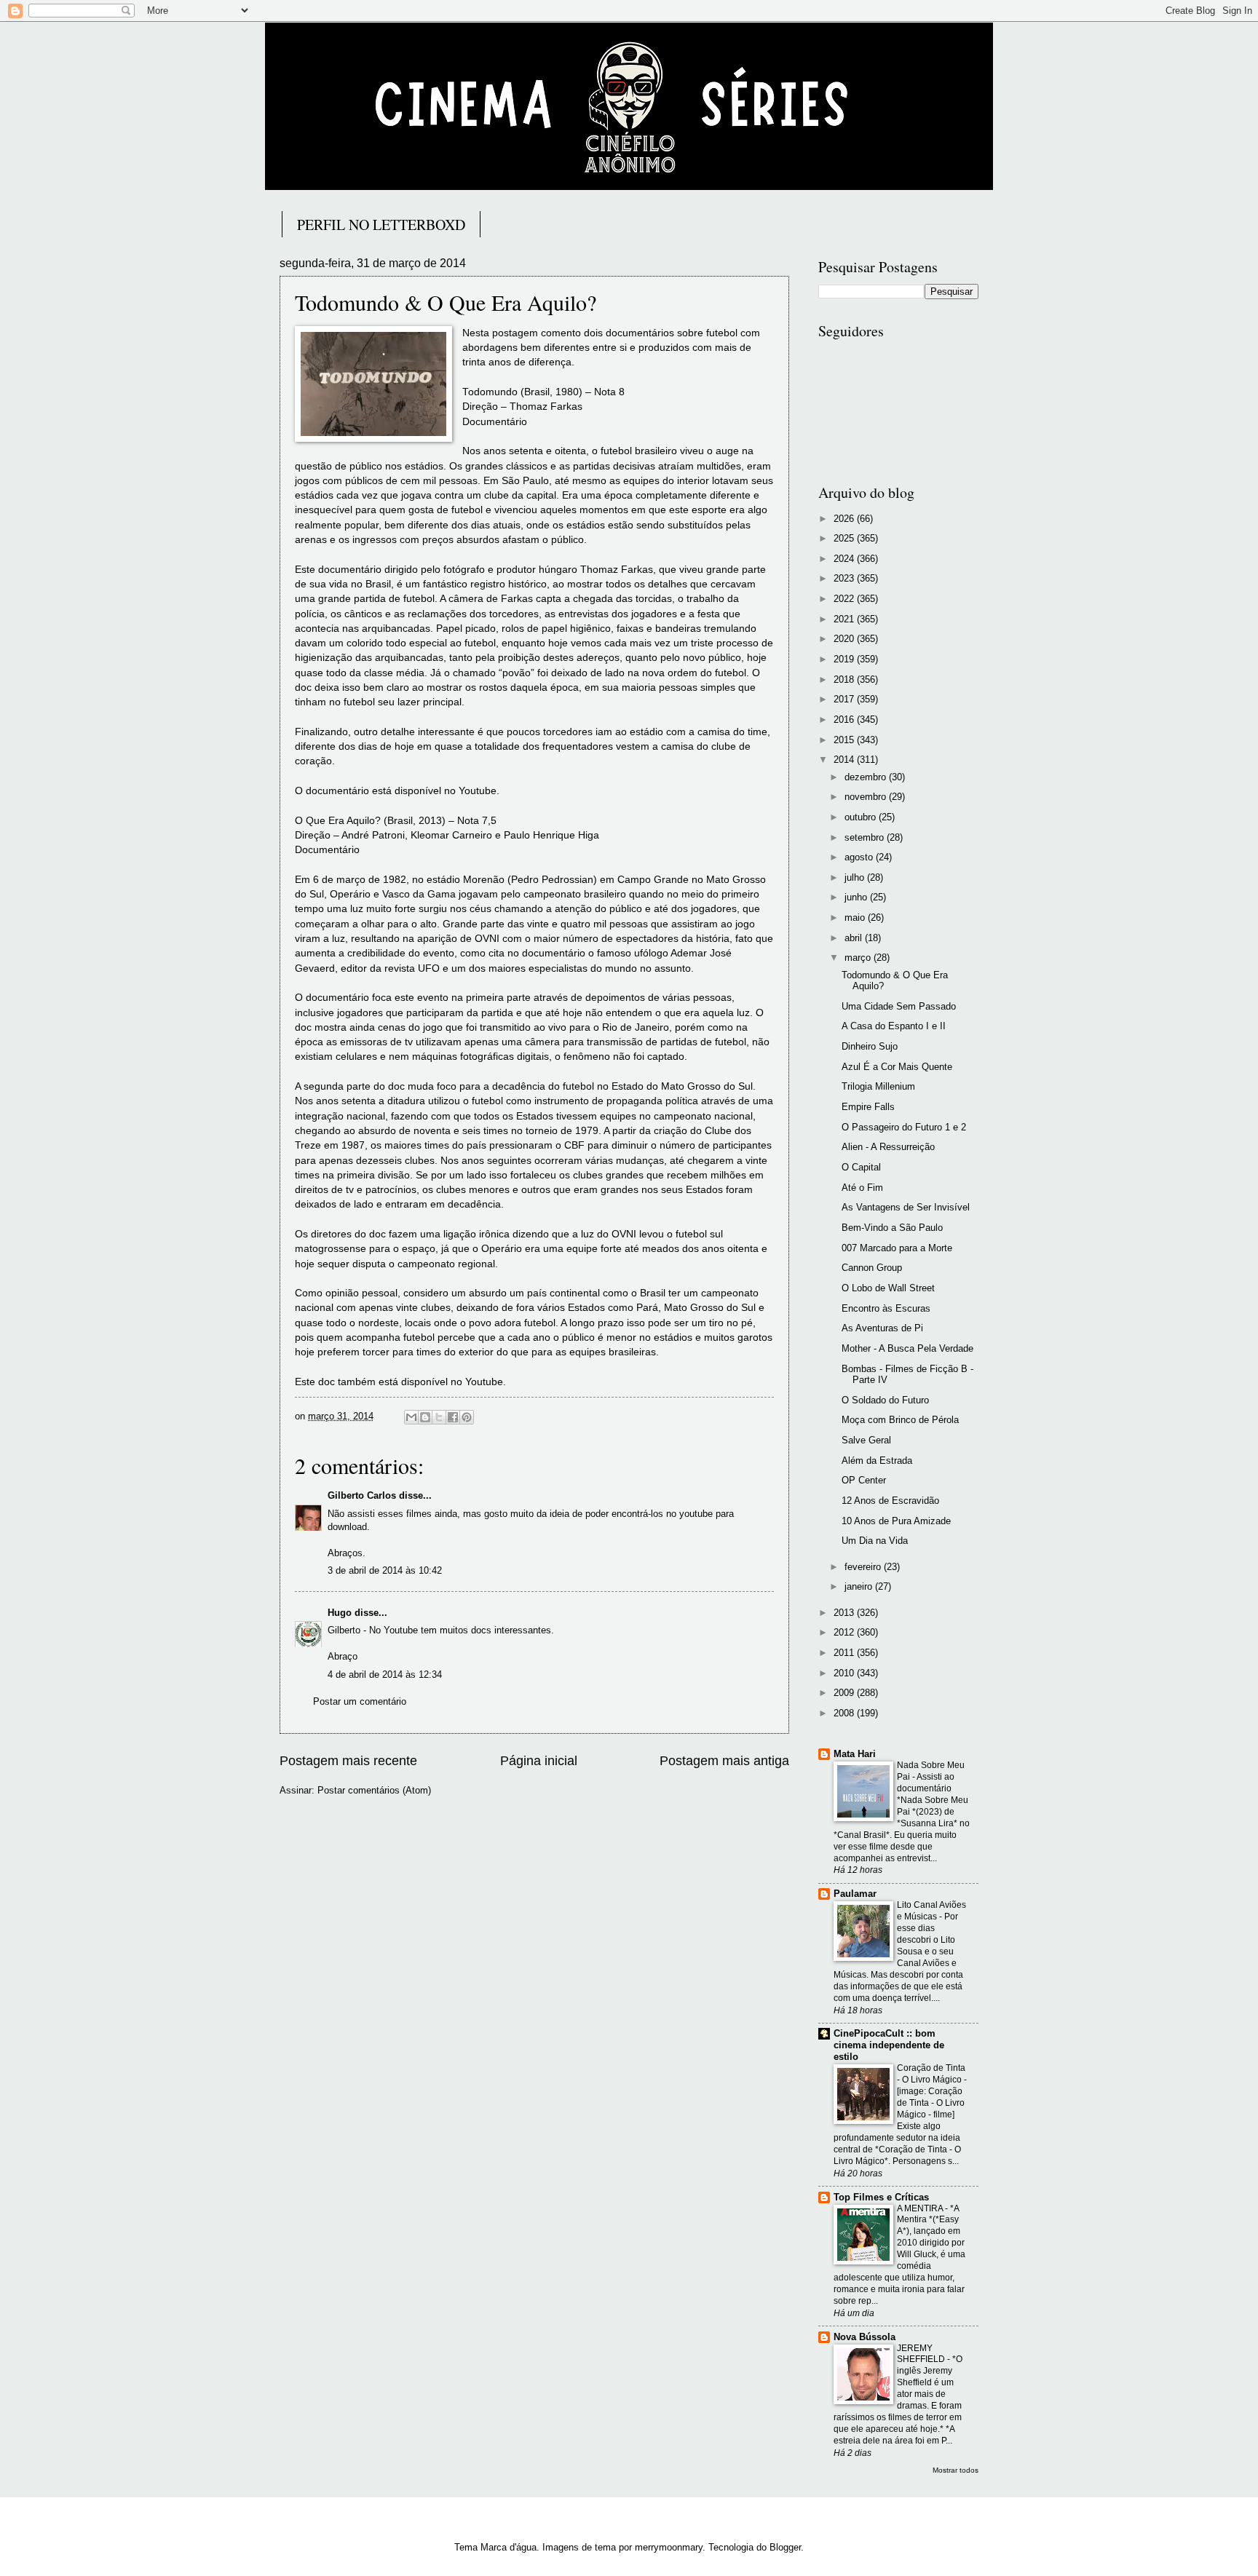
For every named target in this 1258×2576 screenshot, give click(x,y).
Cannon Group (872, 1268)
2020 (845, 639)
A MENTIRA (921, 2208)
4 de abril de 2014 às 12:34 (385, 1675)
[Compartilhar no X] (439, 1417)
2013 (845, 1613)
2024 (845, 559)
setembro (866, 837)
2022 (845, 599)
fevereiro (864, 1567)
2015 (845, 740)
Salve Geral (866, 1440)
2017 (845, 699)
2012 (845, 1632)
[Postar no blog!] (425, 1417)
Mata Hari (855, 1754)
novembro (867, 797)
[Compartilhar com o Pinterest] (467, 1417)
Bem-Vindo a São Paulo (892, 1228)
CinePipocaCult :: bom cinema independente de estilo (889, 2045)
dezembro (867, 777)
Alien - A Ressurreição (888, 1147)
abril (855, 938)
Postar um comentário (360, 1701)
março (859, 958)
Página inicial (539, 1761)
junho (857, 897)
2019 (845, 659)
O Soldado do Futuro (885, 1400)
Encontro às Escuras (886, 1308)
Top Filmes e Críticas (881, 2197)
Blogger (785, 2547)
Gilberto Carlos (362, 1495)
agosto (860, 857)
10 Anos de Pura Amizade (896, 1521)
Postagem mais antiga (724, 1761)
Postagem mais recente (348, 1761)
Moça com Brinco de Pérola (900, 1420)
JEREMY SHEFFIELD (922, 2354)
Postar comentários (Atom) (374, 1790)
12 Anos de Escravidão (890, 1501)
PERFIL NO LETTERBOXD (381, 225)
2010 (845, 1673)
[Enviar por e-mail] (411, 1417)
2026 (845, 519)
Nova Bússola (865, 2337)
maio (856, 918)
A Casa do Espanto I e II (894, 1026)
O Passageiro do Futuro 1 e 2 (904, 1127)
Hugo (340, 1613)
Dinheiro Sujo (870, 1046)
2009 (845, 1693)
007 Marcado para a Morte (897, 1248)
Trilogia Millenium (878, 1086)
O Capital (861, 1167)
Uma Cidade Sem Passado (899, 1006)
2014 (845, 760)
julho (856, 877)
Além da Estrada (877, 1461)
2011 (845, 1653)
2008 (845, 1713)
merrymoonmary (669, 2547)
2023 (845, 578)
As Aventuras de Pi (882, 1328)
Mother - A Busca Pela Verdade (907, 1348)
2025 (845, 538)
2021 (845, 619)
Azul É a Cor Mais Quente (897, 1067)
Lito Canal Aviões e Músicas (931, 1911)
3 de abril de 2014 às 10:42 (385, 1570)
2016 (845, 720)
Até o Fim (862, 1188)
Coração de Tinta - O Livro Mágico (931, 2074)
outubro (862, 817)
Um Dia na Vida (875, 1541)
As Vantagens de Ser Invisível (906, 1207)
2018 (845, 679)
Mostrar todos (956, 2470)
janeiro (860, 1586)
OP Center (864, 1480)
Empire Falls (868, 1107)
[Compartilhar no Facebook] (453, 1417)
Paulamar (855, 1894)
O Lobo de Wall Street (888, 1288)
